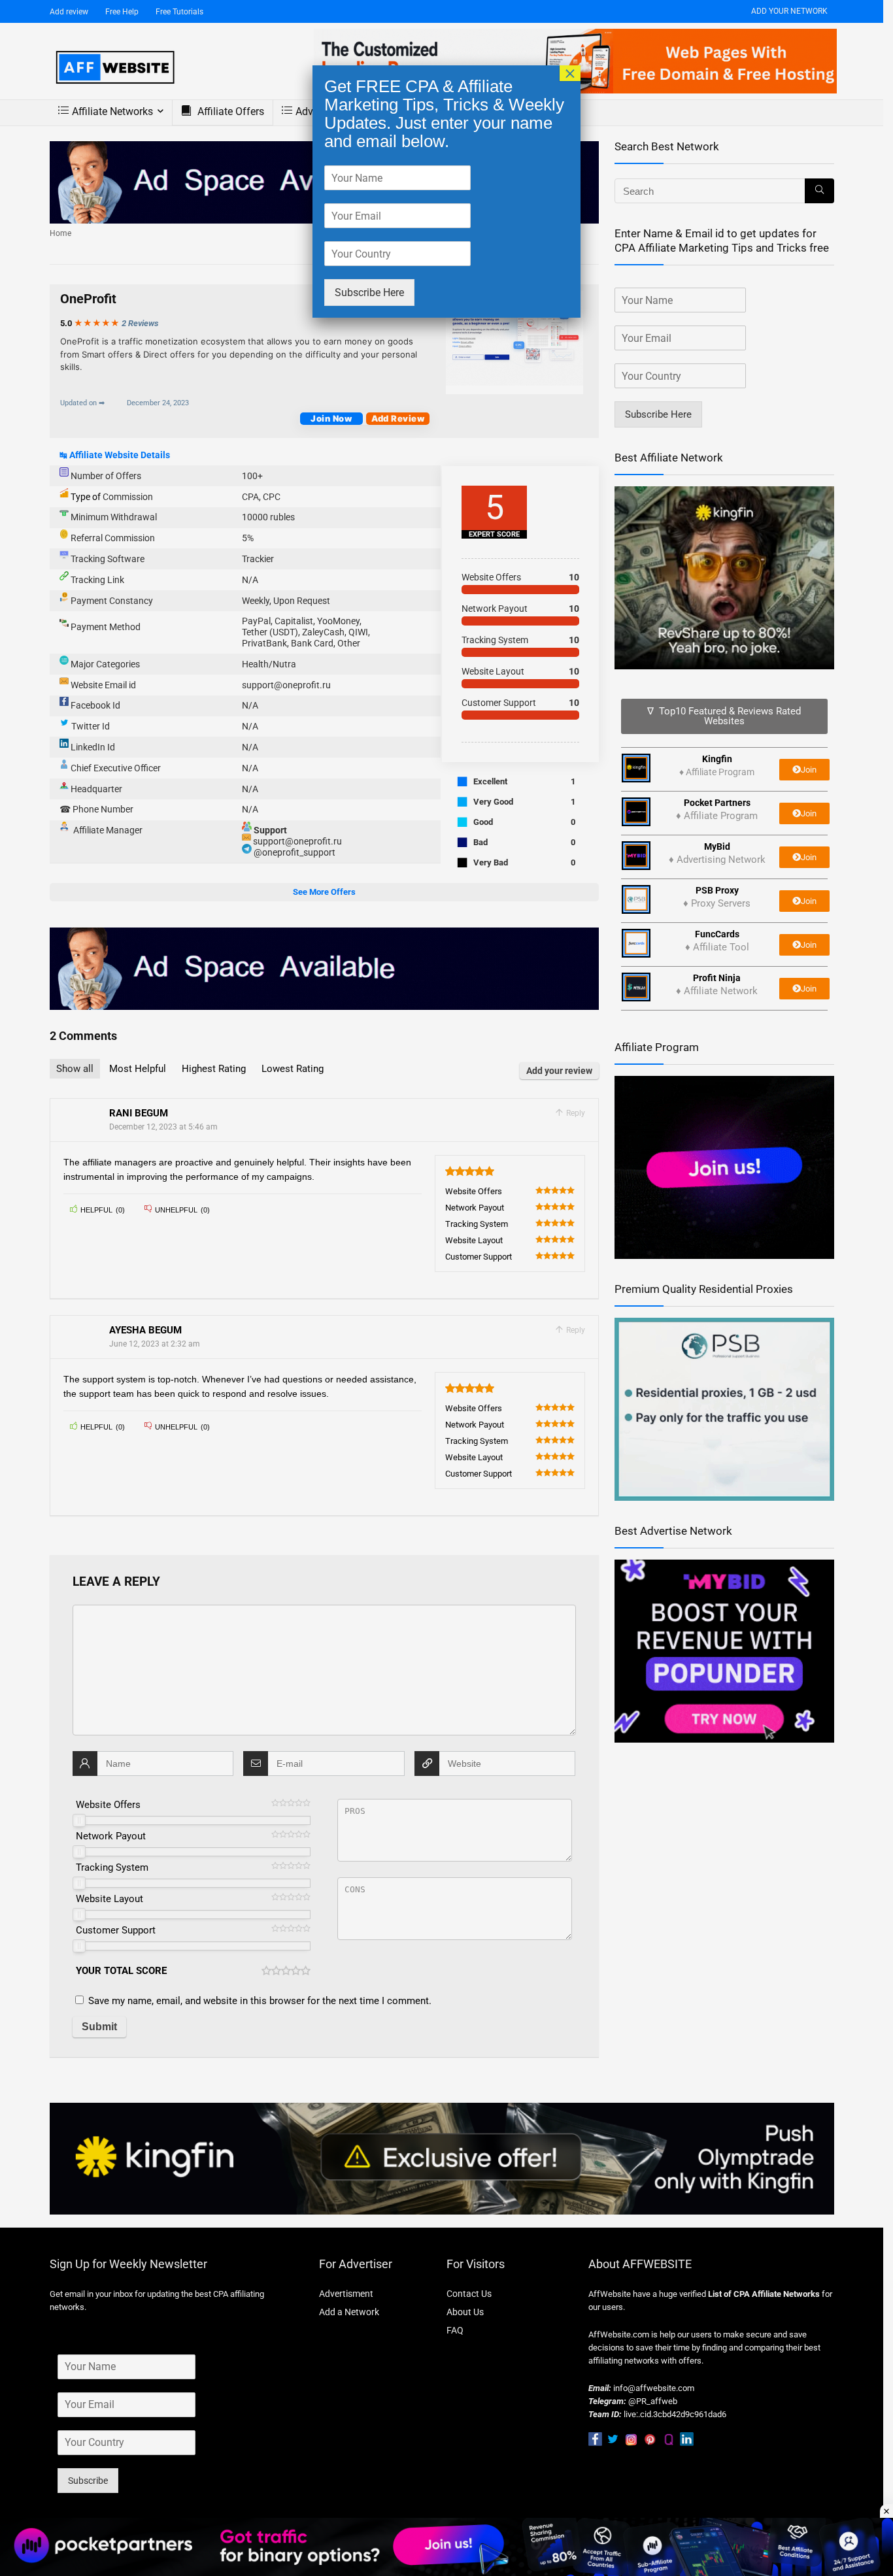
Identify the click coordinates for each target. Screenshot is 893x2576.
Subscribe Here (369, 293)
